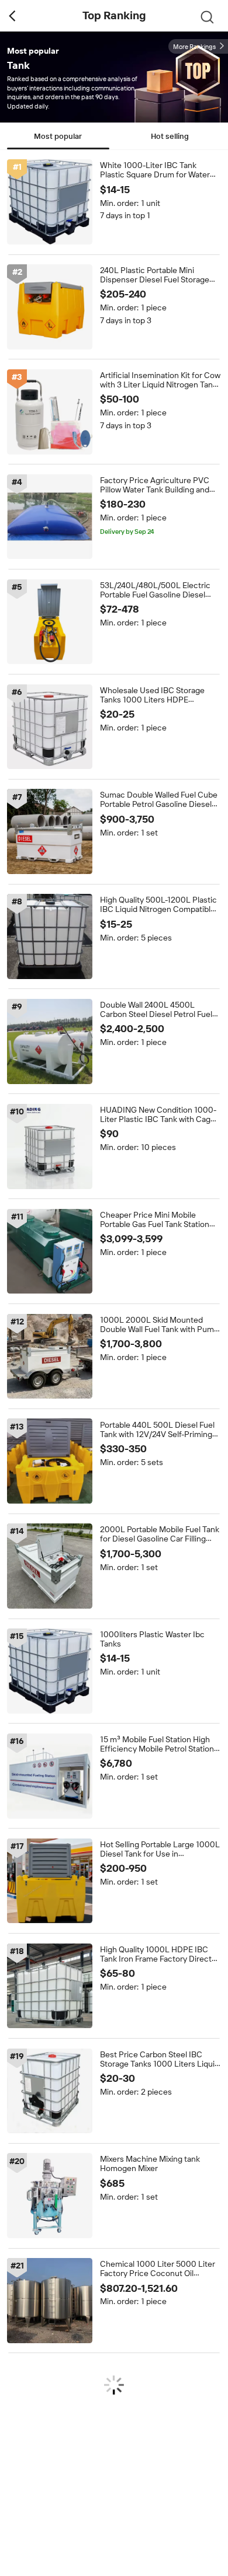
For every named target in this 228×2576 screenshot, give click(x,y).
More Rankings (194, 47)
